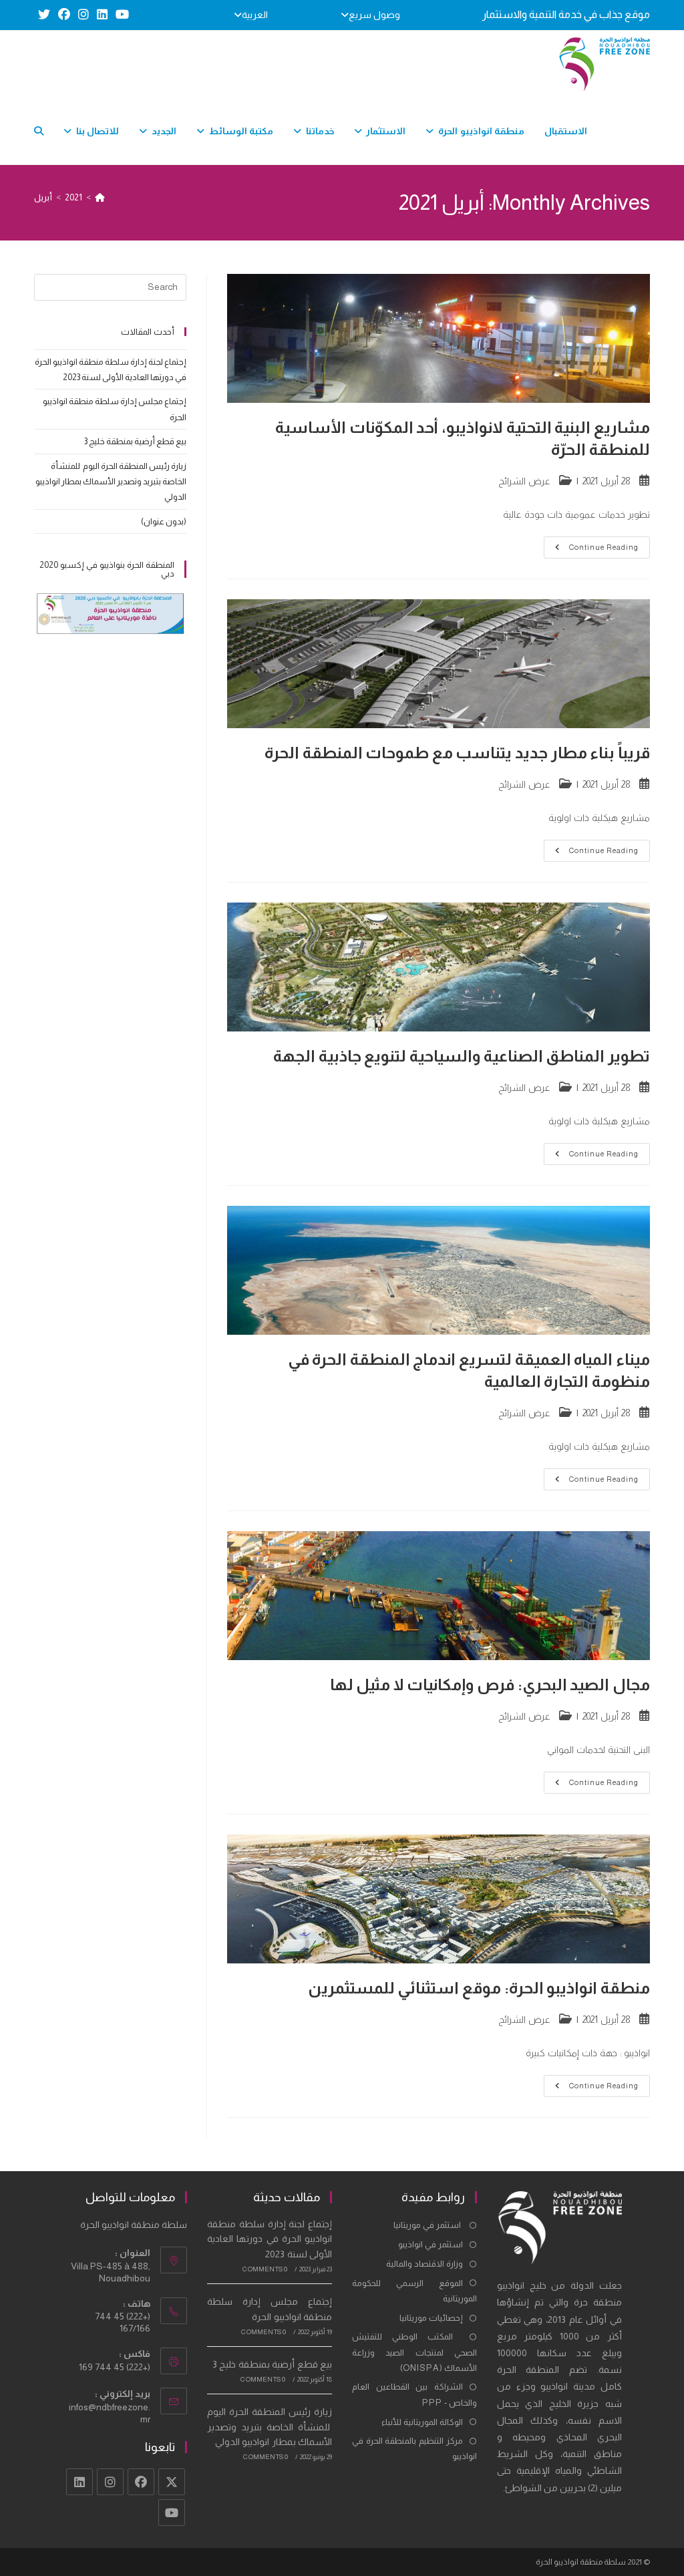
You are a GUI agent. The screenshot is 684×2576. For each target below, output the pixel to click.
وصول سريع (374, 15)
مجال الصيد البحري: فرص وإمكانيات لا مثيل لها (490, 1684)
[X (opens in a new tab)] (44, 15)
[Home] (100, 197)
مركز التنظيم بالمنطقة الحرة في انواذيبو (414, 2448)
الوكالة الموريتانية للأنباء (422, 2422)
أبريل (43, 197)
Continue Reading (591, 550)
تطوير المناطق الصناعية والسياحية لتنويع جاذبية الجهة (462, 1056)
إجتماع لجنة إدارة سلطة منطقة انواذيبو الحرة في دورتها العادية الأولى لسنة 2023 (270, 2239)
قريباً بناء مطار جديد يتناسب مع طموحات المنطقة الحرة (457, 753)
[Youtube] (172, 2513)
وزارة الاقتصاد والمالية (424, 2264)
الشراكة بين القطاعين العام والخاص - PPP (414, 2394)
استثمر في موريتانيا (428, 2225)
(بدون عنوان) (164, 521)
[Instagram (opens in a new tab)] (83, 15)
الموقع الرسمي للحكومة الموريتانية (414, 2291)
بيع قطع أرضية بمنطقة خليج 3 (135, 441)
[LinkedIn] (79, 2482)
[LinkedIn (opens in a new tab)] (102, 15)
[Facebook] (141, 2482)
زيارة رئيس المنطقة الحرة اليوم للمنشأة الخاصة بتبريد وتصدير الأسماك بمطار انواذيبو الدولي (111, 482)
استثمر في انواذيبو (431, 2244)
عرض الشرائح (524, 481)
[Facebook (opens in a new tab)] (64, 15)
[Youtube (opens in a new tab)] (120, 15)
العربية (255, 15)
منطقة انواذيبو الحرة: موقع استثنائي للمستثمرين (479, 1988)
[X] (172, 2482)
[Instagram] (110, 2482)
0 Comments (265, 2269)
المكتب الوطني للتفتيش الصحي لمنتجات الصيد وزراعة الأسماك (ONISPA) (414, 2352)
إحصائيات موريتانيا (431, 2318)
